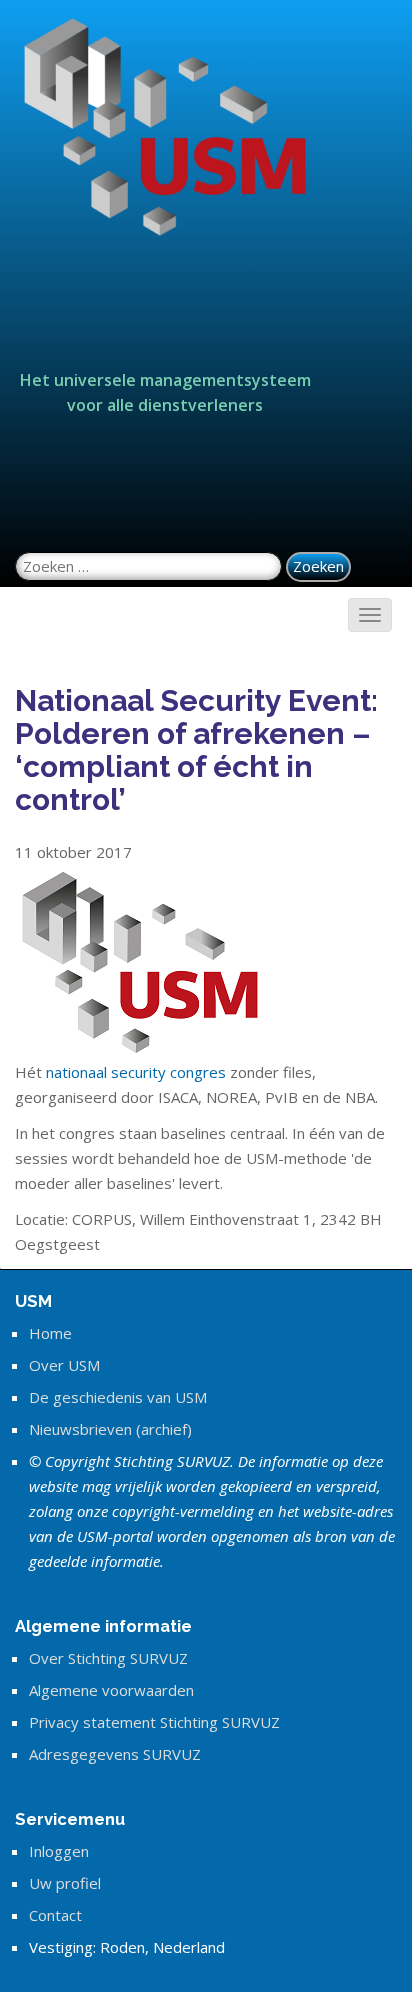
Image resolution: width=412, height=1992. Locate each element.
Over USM (64, 1365)
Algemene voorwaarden (111, 1690)
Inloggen (59, 1851)
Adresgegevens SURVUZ (115, 1754)
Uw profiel (65, 1883)
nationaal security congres (136, 1072)
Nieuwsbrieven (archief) (110, 1429)
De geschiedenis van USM (118, 1397)
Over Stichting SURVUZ (108, 1658)
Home (50, 1333)
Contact (55, 1915)
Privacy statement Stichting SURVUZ (154, 1722)
